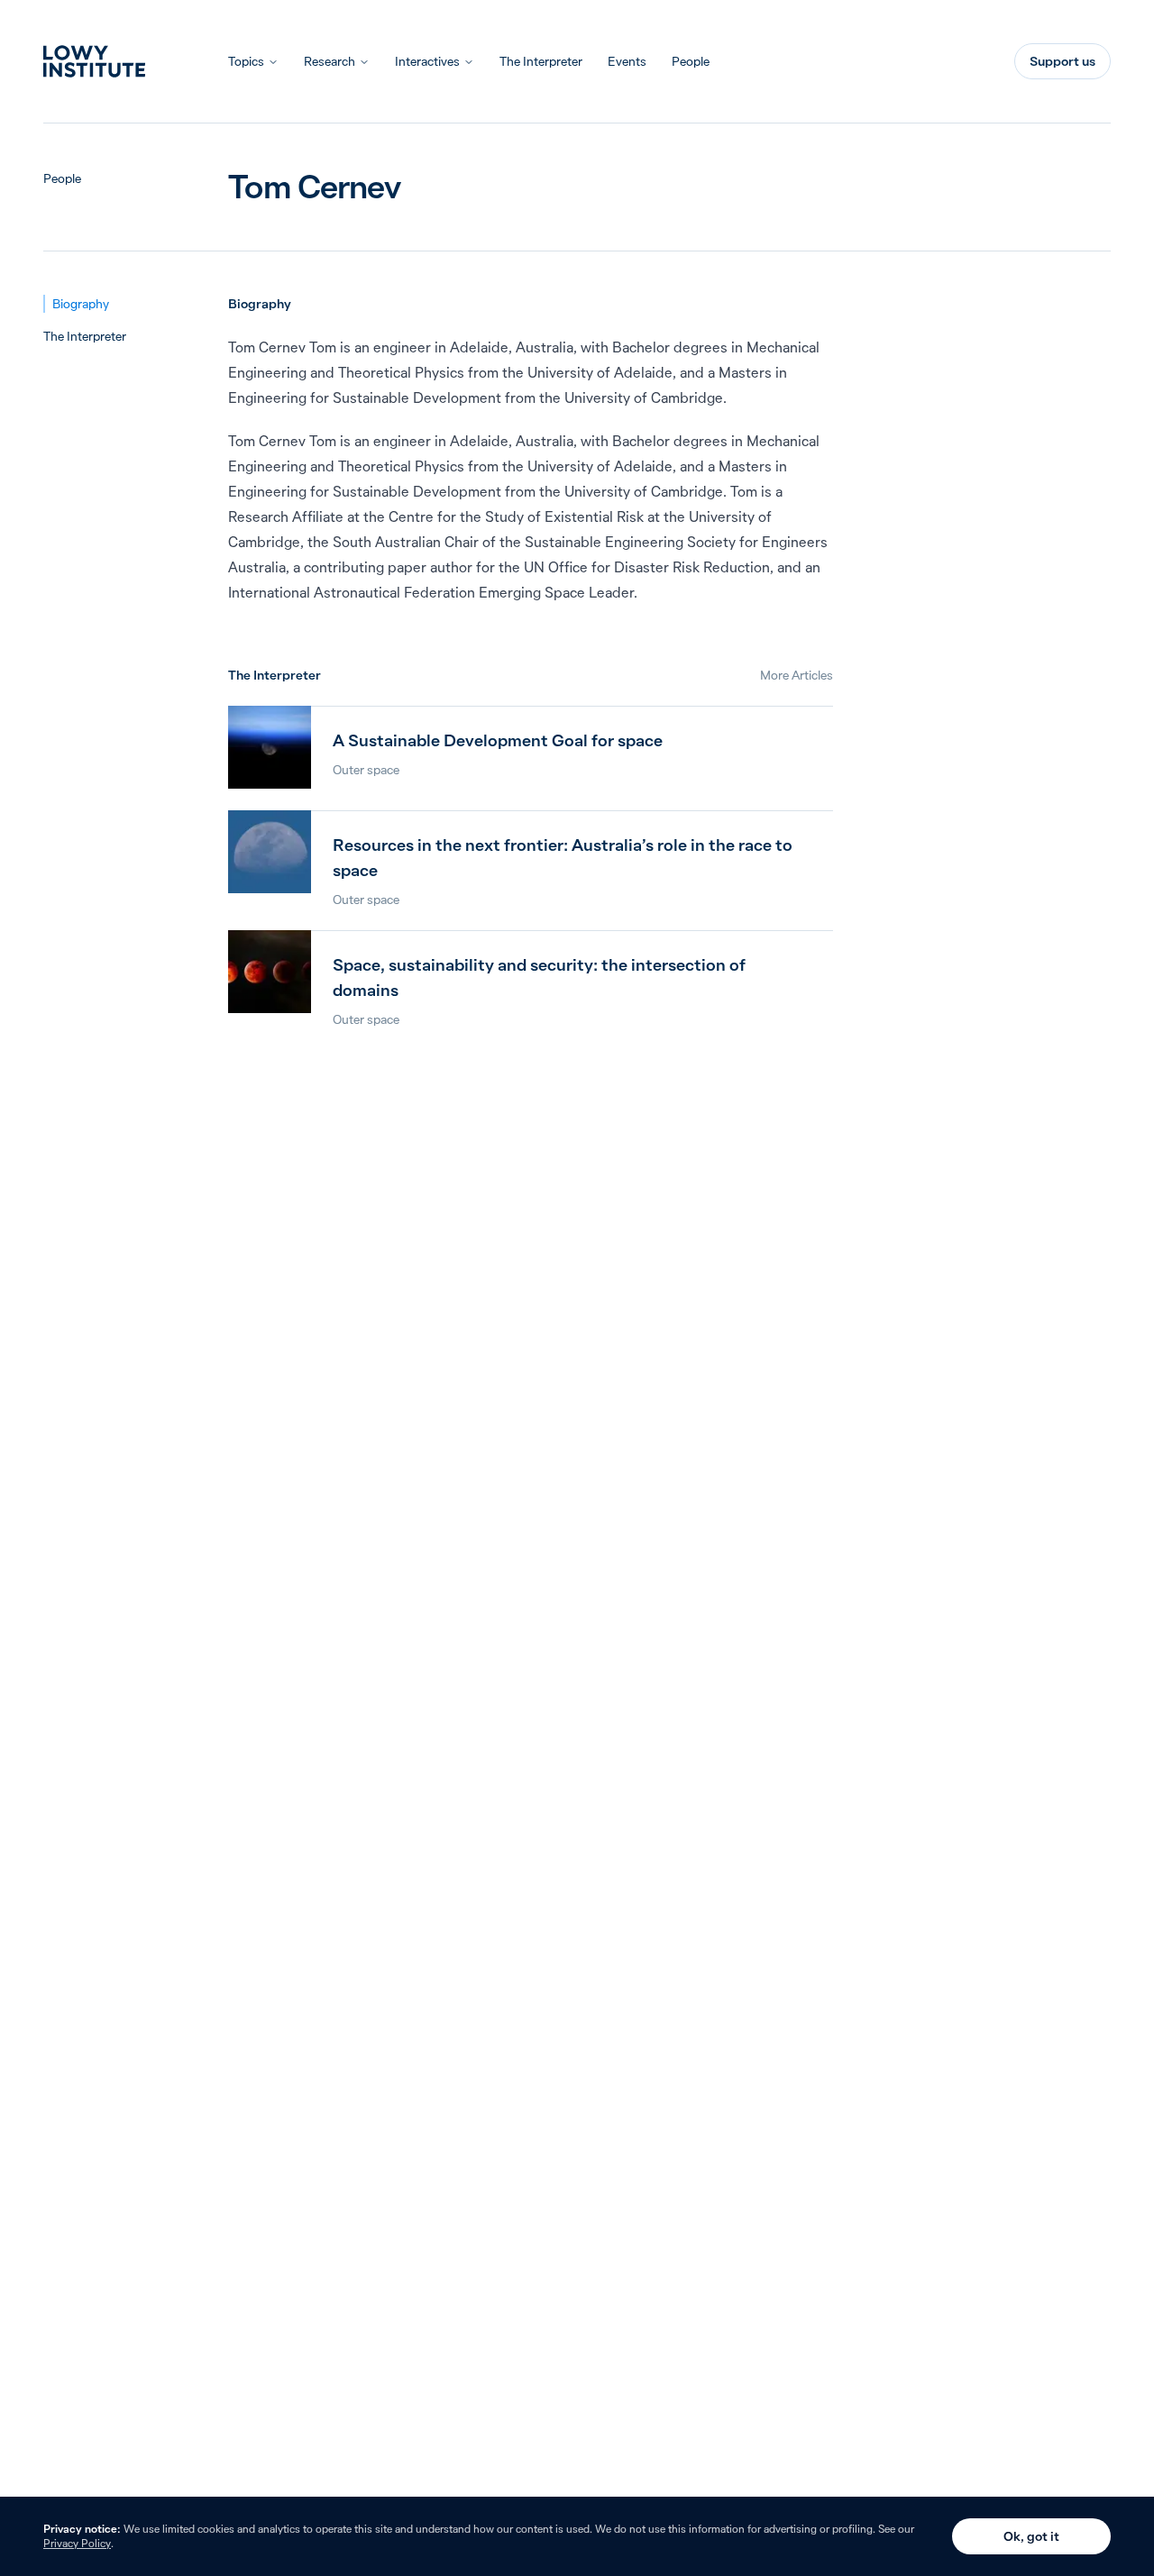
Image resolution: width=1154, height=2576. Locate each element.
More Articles (797, 675)
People (691, 61)
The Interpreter (541, 61)
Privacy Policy (77, 2543)
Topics (246, 61)
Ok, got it (1031, 2536)
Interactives (427, 61)
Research (330, 61)
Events (627, 61)
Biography (81, 304)
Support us (1062, 61)
